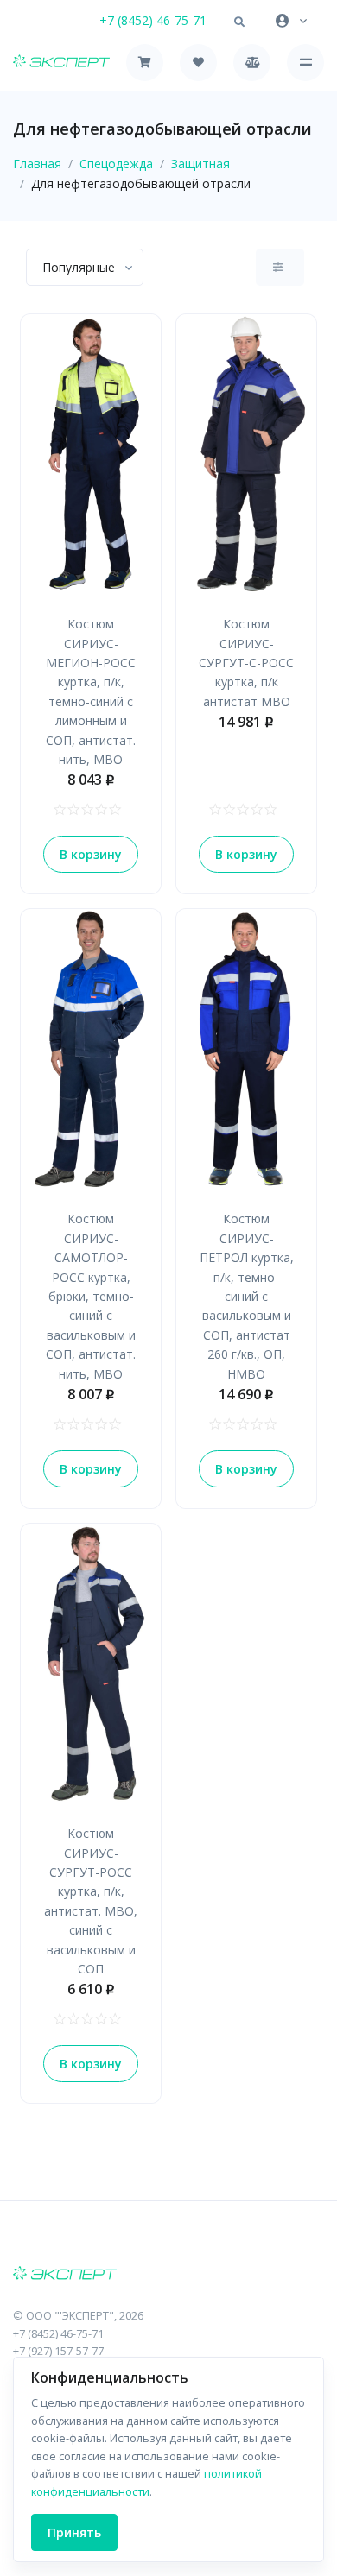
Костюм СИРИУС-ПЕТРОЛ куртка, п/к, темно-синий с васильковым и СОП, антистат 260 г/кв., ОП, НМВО (247, 1296)
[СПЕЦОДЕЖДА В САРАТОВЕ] (168, 2275)
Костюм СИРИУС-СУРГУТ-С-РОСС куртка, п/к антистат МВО (246, 663)
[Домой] (61, 63)
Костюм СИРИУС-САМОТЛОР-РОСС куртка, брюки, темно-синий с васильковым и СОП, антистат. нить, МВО (91, 1296)
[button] (239, 22)
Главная (37, 164)
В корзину (91, 854)
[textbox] (79, 267)
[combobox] (85, 267)
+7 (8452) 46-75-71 (153, 20)
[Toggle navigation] (305, 63)
